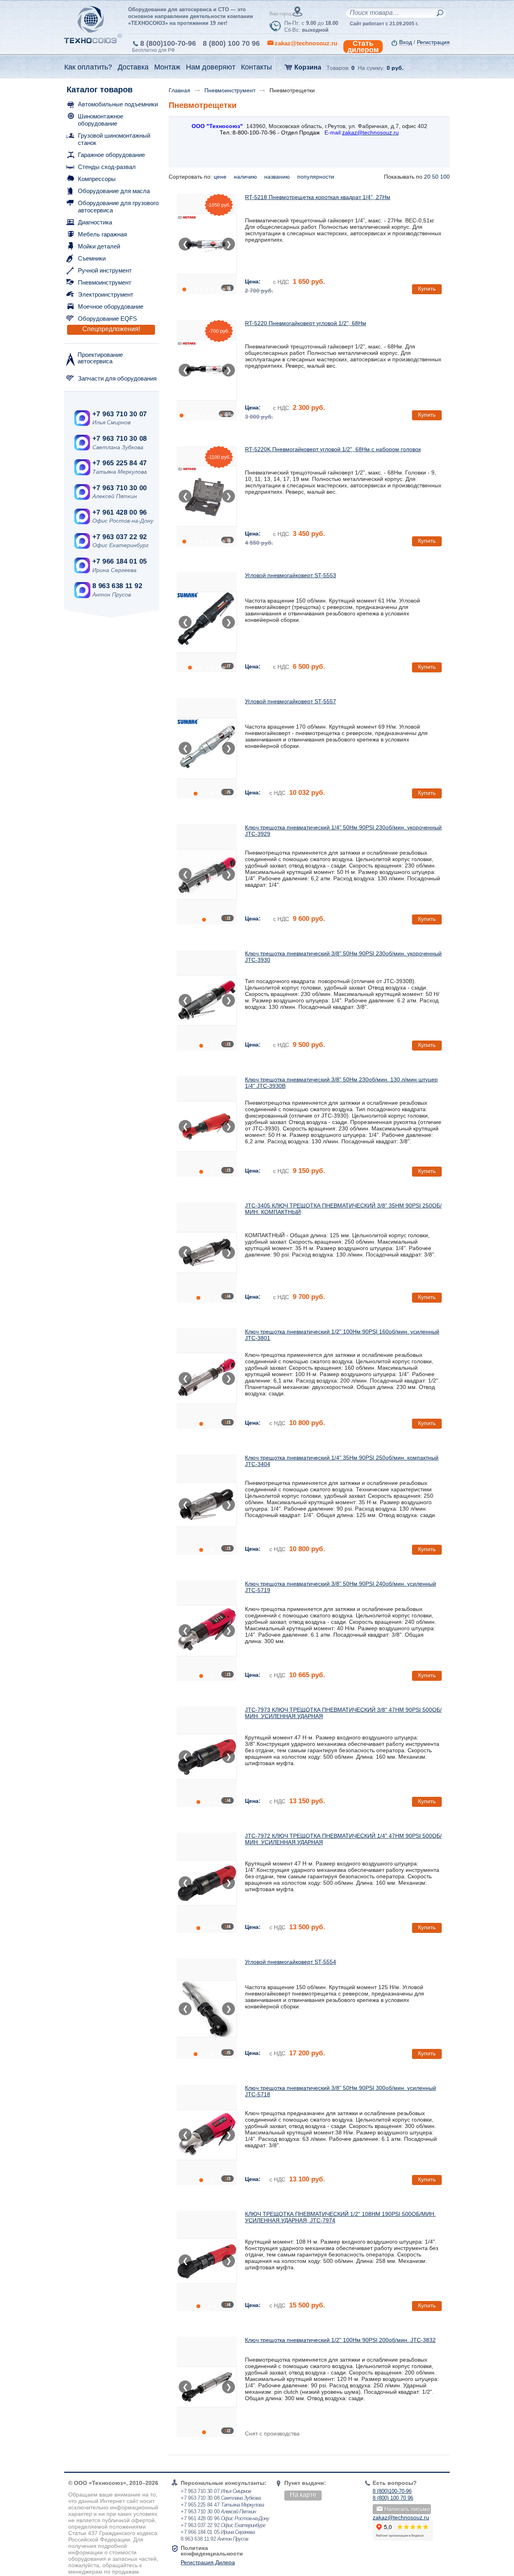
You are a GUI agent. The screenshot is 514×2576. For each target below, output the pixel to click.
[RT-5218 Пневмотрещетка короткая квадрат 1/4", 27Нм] (207, 244)
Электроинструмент (106, 294)
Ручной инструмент (105, 270)
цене (221, 177)
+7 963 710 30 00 (119, 488)
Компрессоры (97, 179)
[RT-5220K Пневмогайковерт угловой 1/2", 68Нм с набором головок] (207, 496)
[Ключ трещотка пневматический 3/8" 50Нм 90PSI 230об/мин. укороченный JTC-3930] (207, 1000)
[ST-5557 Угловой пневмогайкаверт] (207, 748)
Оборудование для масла (114, 191)
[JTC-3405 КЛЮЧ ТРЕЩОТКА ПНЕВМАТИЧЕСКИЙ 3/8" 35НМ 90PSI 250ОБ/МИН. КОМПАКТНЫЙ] (207, 1252)
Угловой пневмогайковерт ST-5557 (291, 701)
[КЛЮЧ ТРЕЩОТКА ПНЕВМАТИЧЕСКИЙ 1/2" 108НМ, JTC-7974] (207, 2261)
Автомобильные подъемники (118, 104)
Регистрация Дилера (208, 2562)
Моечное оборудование (111, 306)
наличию (246, 177)
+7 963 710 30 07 (119, 414)
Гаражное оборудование (111, 155)
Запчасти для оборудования (117, 378)
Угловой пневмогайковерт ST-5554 (291, 1962)
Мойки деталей (99, 246)
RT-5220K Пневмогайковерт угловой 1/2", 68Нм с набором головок (333, 449)
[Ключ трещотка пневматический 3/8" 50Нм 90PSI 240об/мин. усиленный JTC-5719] (207, 1631)
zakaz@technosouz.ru (401, 2517)
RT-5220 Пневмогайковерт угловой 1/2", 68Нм (306, 323)
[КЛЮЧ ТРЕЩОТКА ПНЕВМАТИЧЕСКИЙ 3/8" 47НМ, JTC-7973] (207, 1757)
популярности (316, 177)
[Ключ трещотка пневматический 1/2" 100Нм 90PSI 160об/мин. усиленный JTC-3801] (207, 1379)
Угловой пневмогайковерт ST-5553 (291, 575)
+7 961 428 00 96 (119, 512)
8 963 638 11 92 (117, 586)
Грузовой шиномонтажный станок (114, 139)
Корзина (308, 67)
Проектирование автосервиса (100, 358)
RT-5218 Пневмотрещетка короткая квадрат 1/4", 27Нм (318, 197)
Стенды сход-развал (107, 167)
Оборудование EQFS (107, 319)
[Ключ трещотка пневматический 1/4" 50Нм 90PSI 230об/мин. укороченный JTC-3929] (207, 874)
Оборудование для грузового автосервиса (118, 207)
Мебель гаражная (102, 234)
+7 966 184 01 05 (119, 561)
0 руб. (395, 68)
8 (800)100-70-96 (168, 43)
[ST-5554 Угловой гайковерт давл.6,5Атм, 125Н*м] (207, 2009)
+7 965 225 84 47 (119, 463)
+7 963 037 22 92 (119, 537)
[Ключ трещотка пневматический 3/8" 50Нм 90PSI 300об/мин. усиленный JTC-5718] (207, 2135)
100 (445, 177)
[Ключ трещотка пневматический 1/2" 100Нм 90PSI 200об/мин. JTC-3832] (207, 2387)
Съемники (92, 258)
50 (435, 177)
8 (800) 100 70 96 (231, 43)
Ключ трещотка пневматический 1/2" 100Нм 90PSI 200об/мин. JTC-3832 (340, 2340)
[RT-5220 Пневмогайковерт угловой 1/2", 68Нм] (207, 370)
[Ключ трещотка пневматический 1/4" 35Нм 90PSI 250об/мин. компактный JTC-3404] (207, 1505)
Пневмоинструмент (105, 282)
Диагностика (95, 222)
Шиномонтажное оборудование (101, 120)
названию (278, 177)
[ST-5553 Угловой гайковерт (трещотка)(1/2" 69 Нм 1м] (207, 622)
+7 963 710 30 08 (119, 439)
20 (427, 177)
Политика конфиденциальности (212, 2551)
